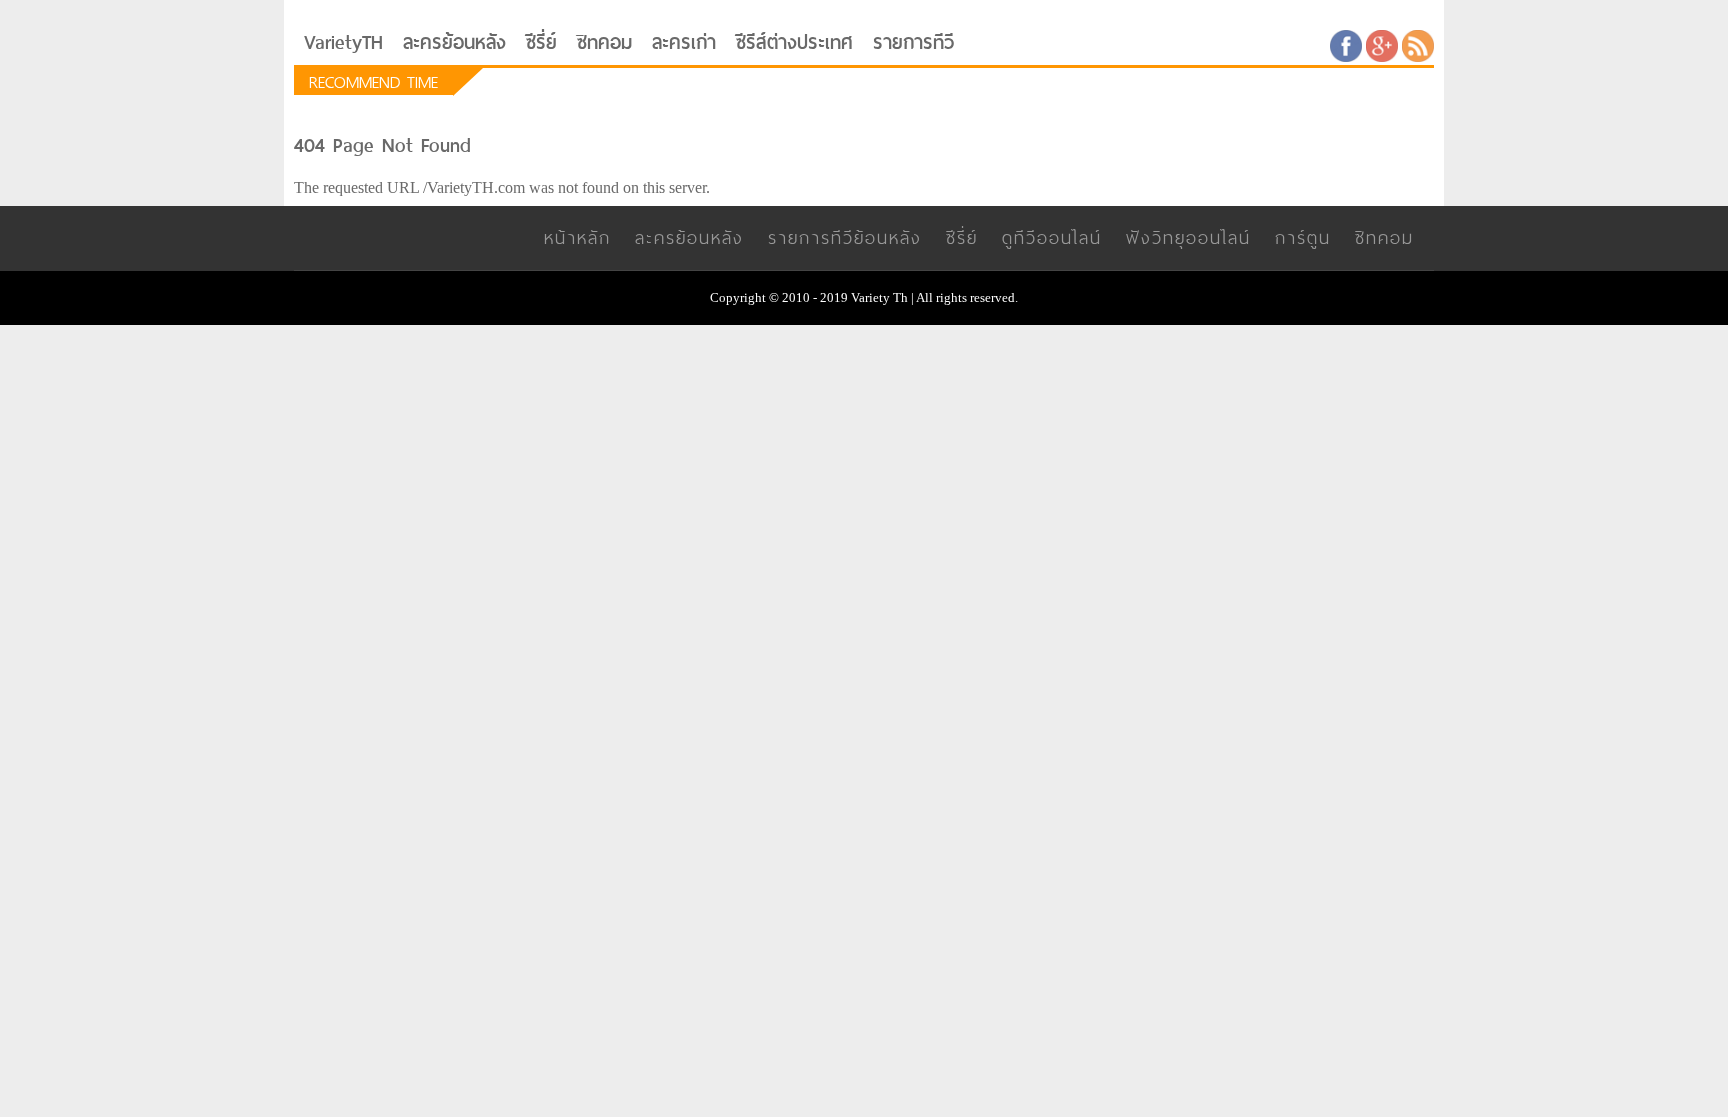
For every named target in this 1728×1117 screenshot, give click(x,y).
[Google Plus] (1382, 44)
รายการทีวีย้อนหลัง (845, 237)
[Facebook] (1346, 44)
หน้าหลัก (577, 237)
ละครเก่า (684, 42)
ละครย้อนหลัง (454, 42)
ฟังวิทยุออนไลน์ (1188, 237)
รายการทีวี (913, 42)
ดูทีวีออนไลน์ (1052, 237)
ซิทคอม (604, 42)
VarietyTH (343, 42)
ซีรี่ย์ (541, 42)
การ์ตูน (1303, 237)
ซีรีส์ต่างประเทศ (794, 42)
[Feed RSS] (1418, 44)
